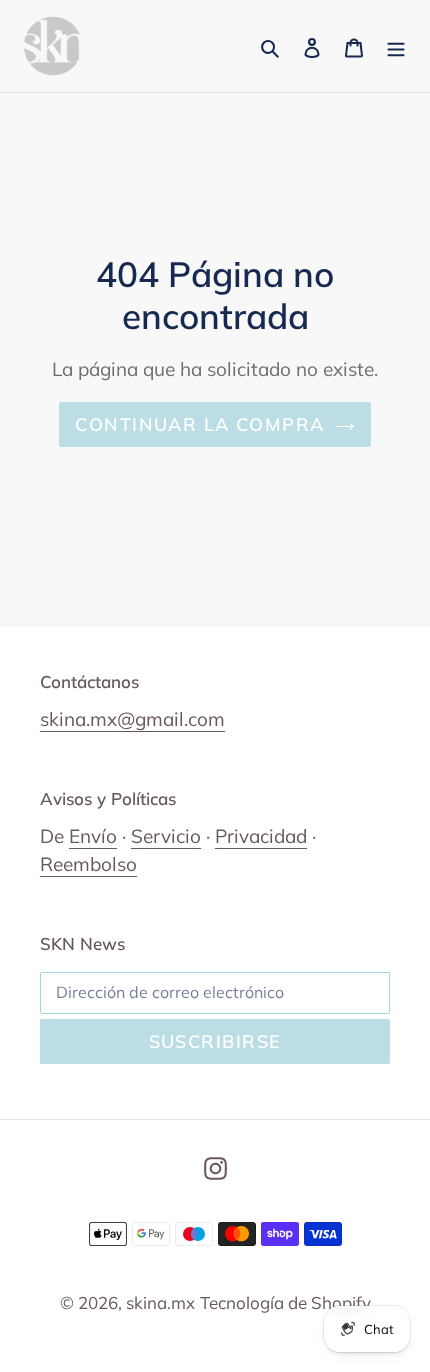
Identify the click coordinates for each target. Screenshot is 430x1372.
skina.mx (160, 1302)
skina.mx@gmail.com (132, 719)
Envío (93, 836)
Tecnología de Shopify (285, 1302)
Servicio (166, 836)
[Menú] (396, 46)
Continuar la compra (199, 424)
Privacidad (261, 836)
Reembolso (88, 864)
